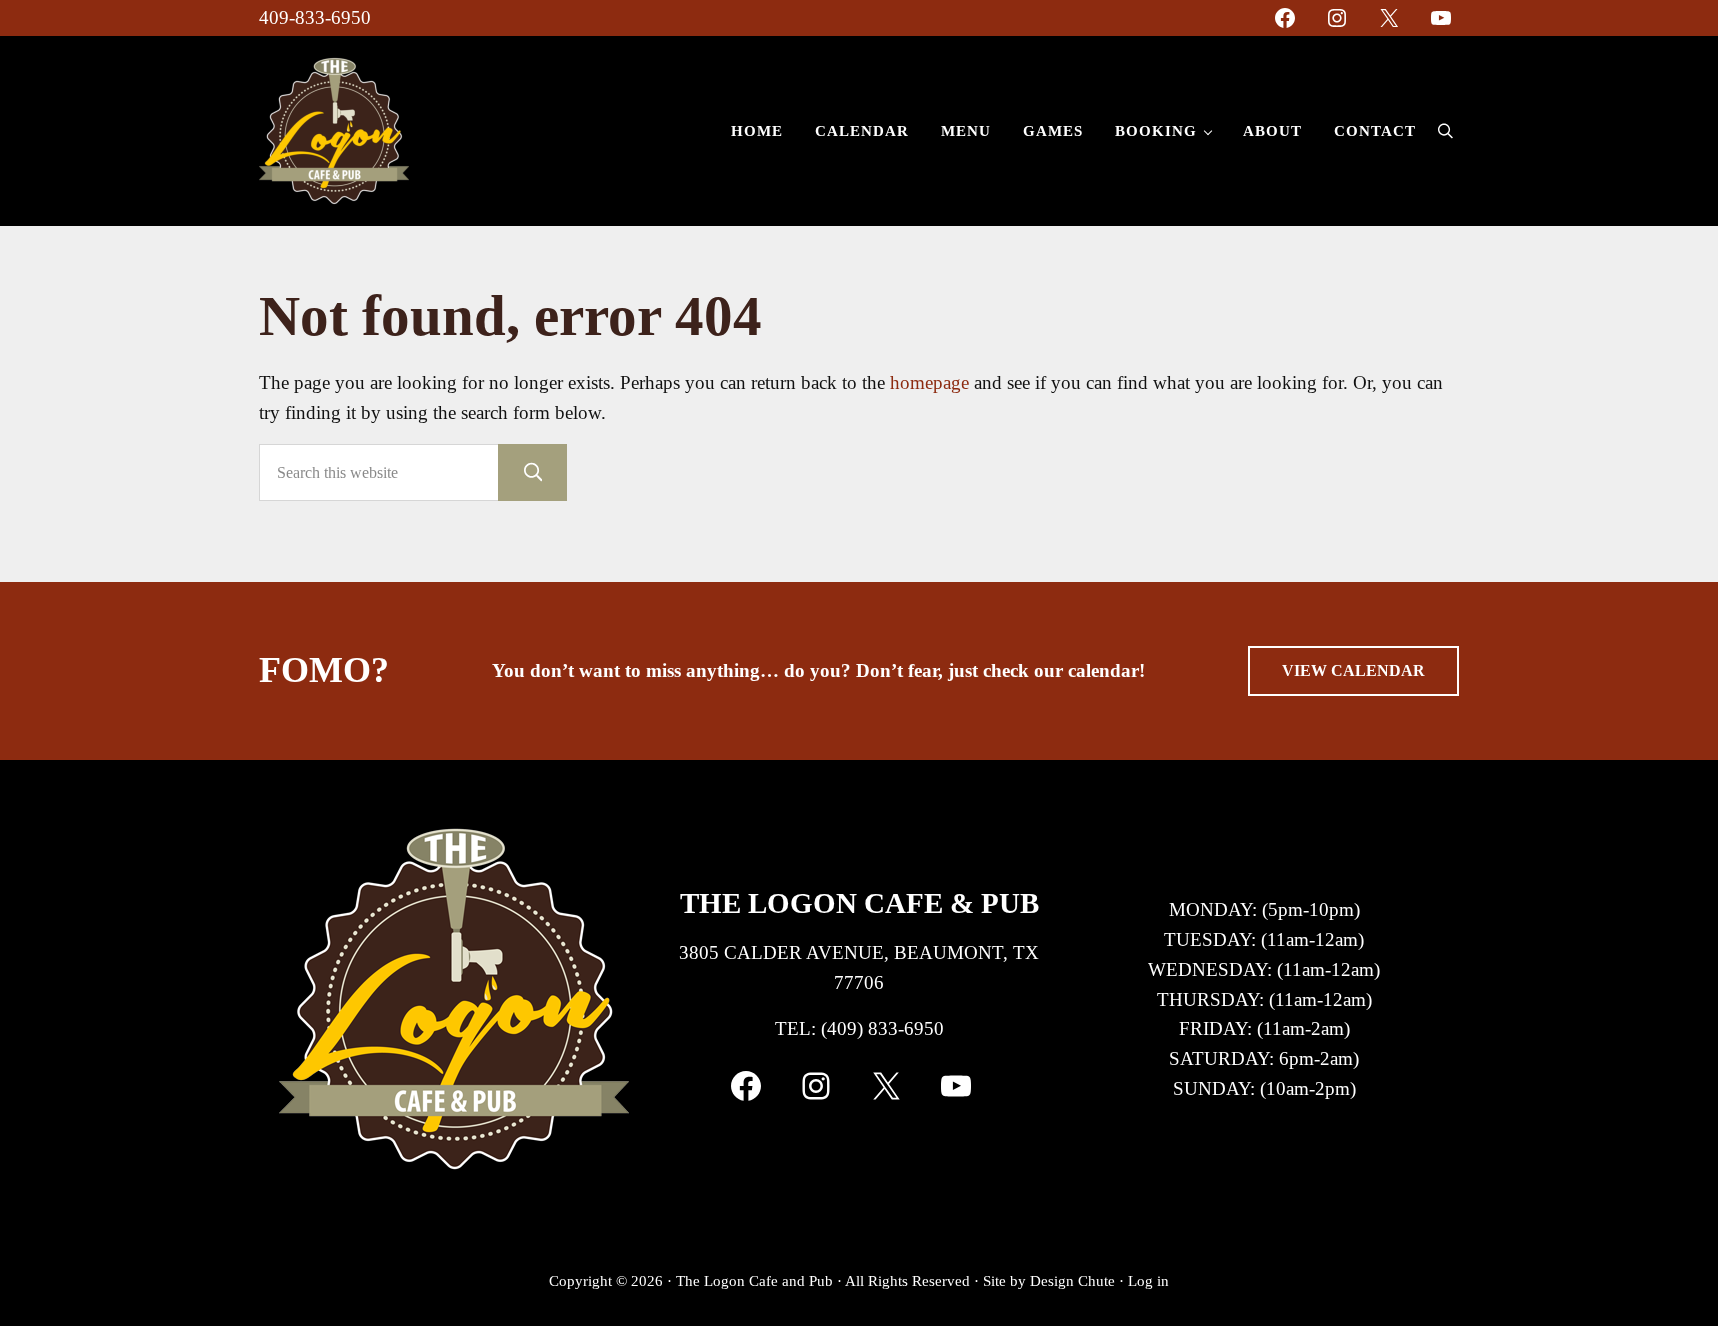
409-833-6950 (315, 17)
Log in (1148, 1281)
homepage (929, 382)
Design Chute (1072, 1281)
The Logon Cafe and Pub (754, 1281)
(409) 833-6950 (882, 1028)
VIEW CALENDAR (1353, 670)
